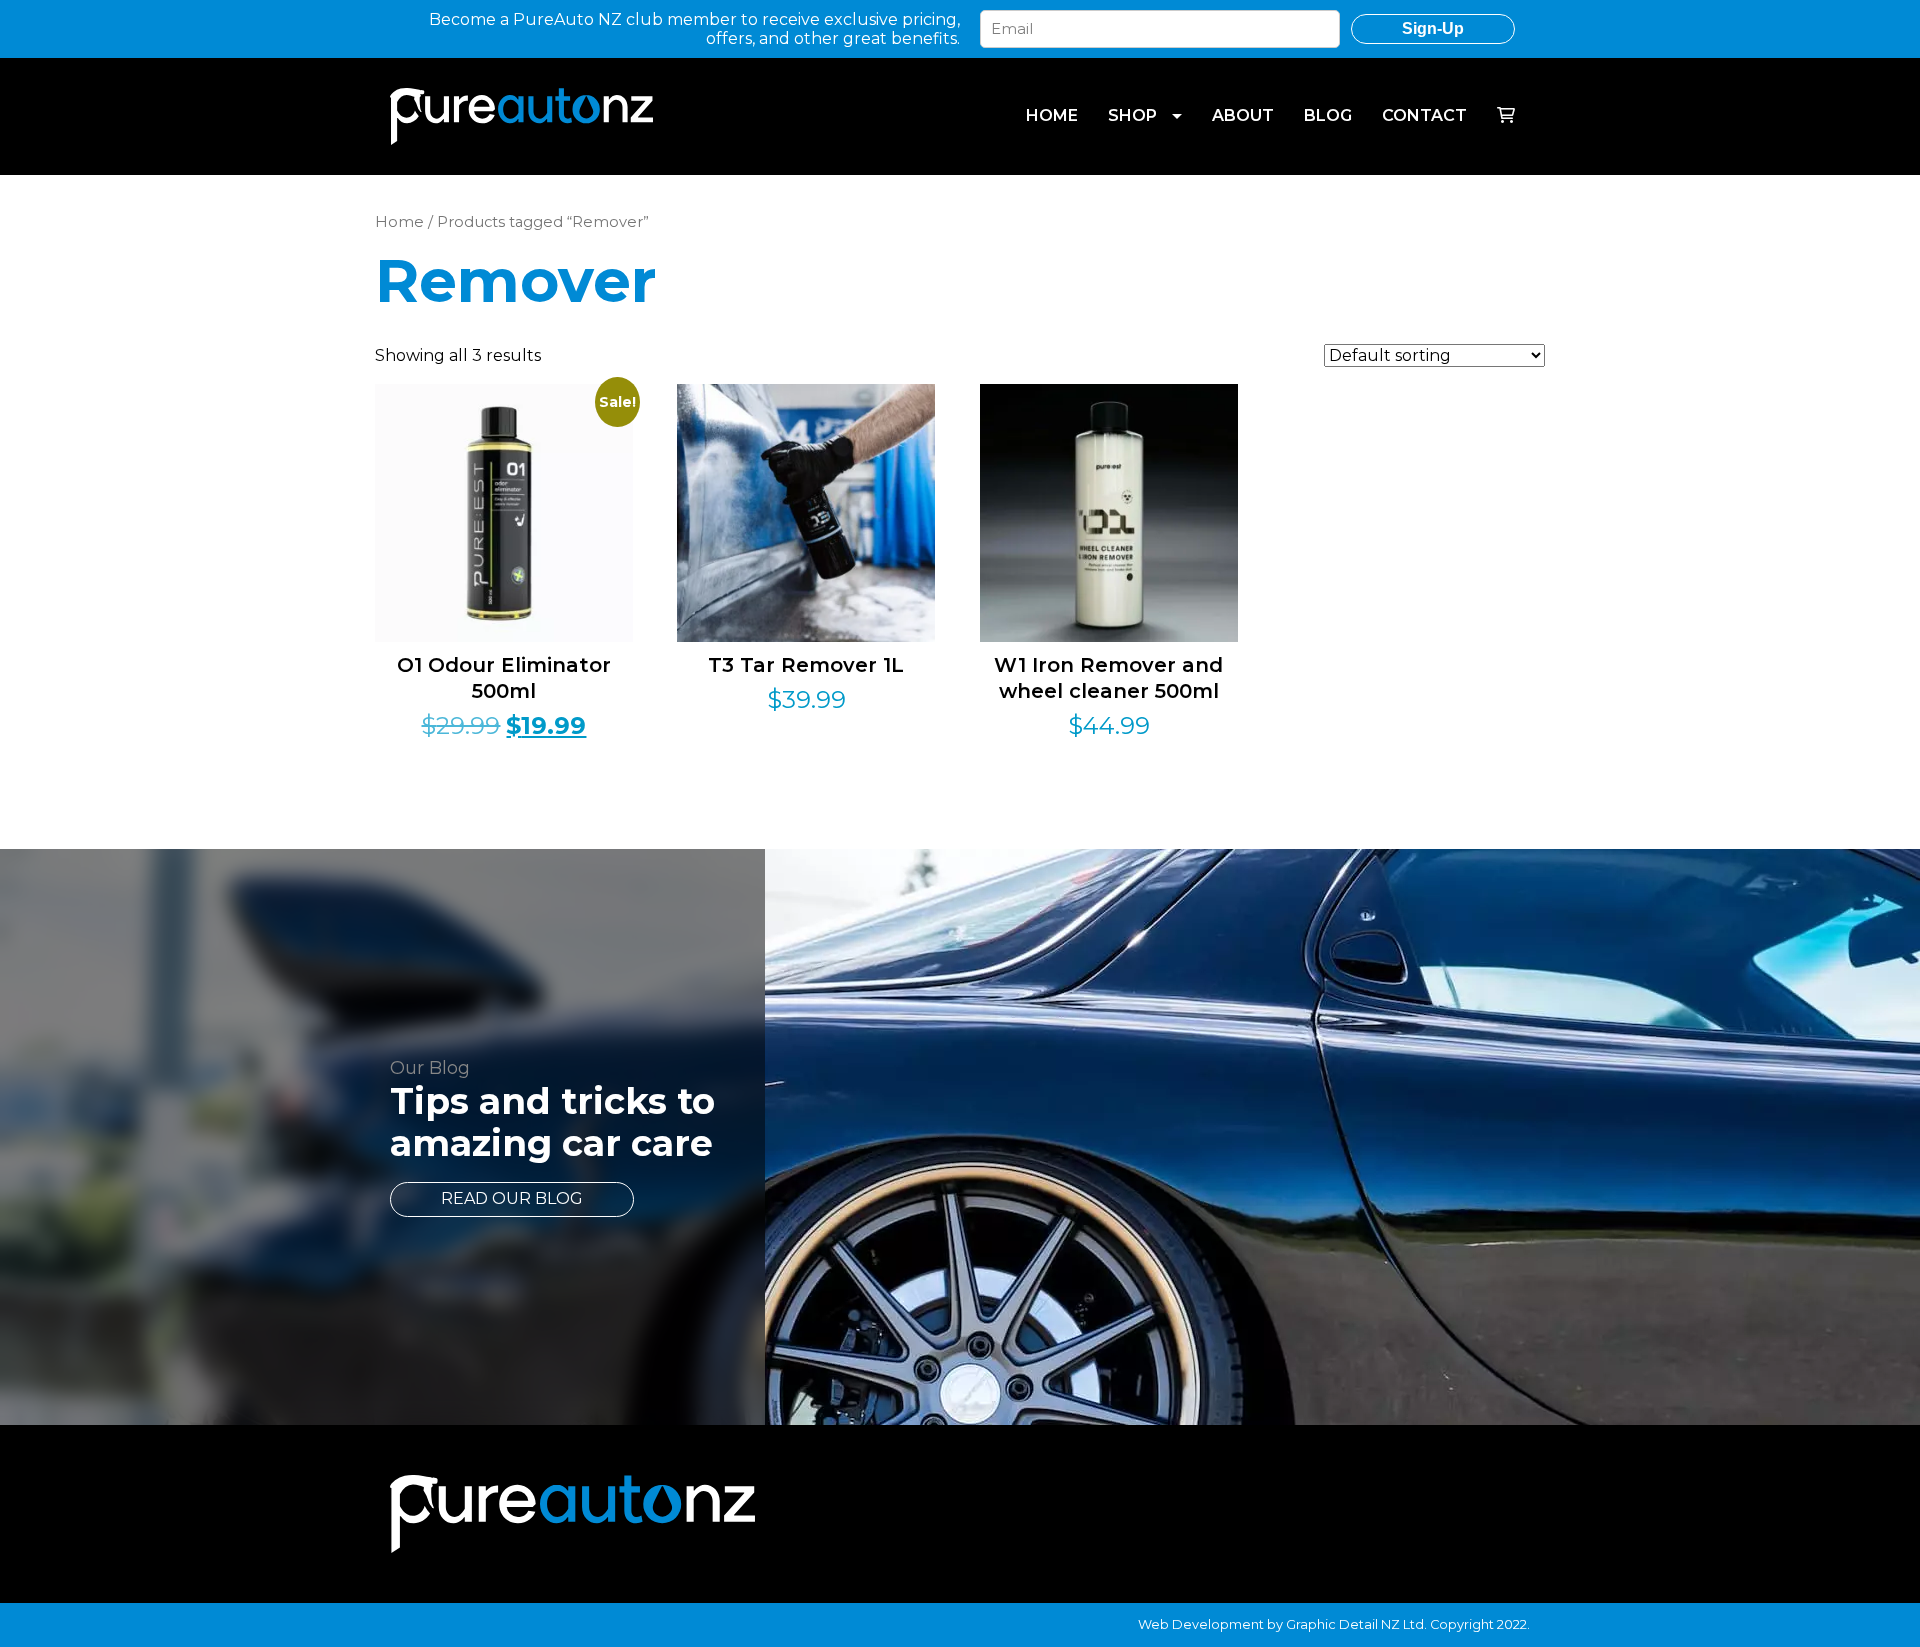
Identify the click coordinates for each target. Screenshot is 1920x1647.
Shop (1132, 115)
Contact (1424, 115)
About (1243, 115)
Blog (1328, 115)
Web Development (1201, 1624)
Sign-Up (1433, 28)
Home (1052, 115)
